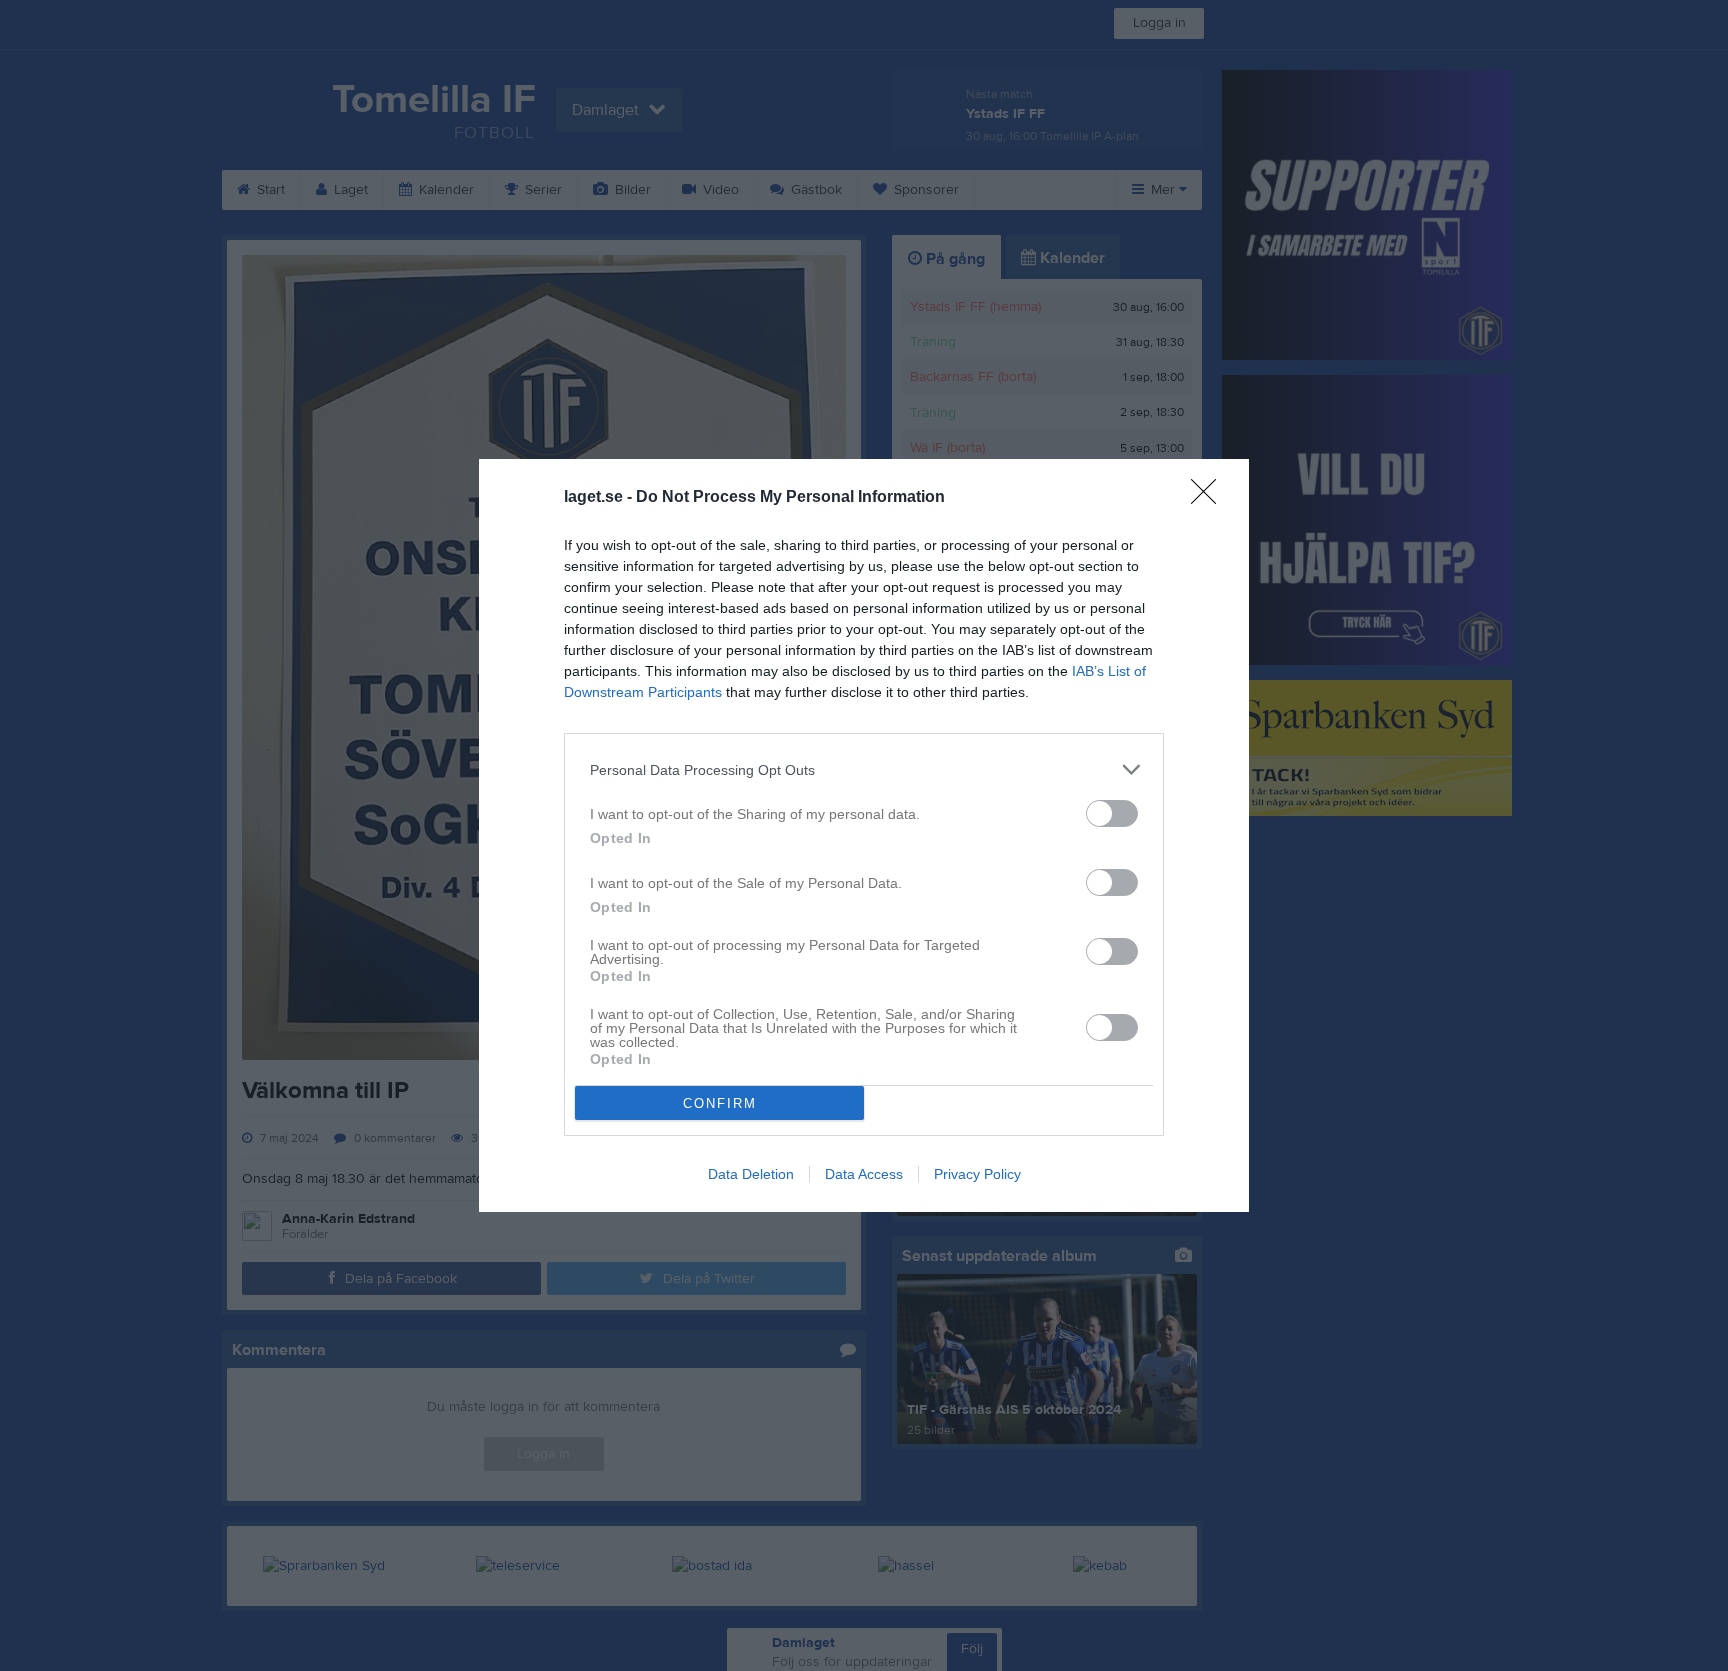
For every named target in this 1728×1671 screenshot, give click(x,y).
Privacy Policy (977, 1174)
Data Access (864, 1174)
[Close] (1210, 498)
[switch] (1112, 813)
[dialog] (864, 835)
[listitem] (864, 769)
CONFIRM (720, 1103)
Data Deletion (751, 1174)
